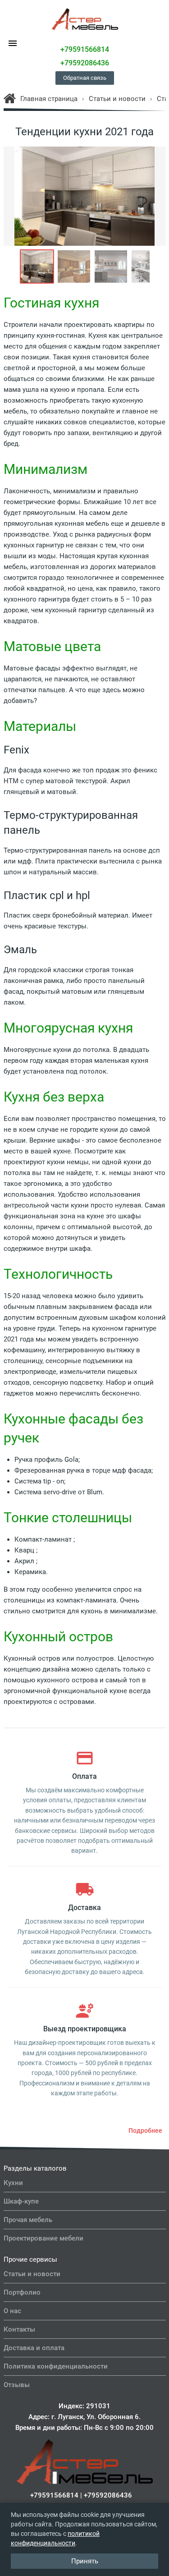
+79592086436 (85, 63)
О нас (12, 2311)
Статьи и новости (32, 2274)
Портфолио (22, 2292)
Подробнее (145, 2131)
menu (13, 43)
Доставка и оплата (34, 2348)
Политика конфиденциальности (56, 2366)
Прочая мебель (28, 2220)
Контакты (19, 2329)
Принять (85, 2561)
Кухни (13, 2183)
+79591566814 (85, 49)
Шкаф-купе (21, 2201)
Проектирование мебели (43, 2238)
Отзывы (17, 2385)
